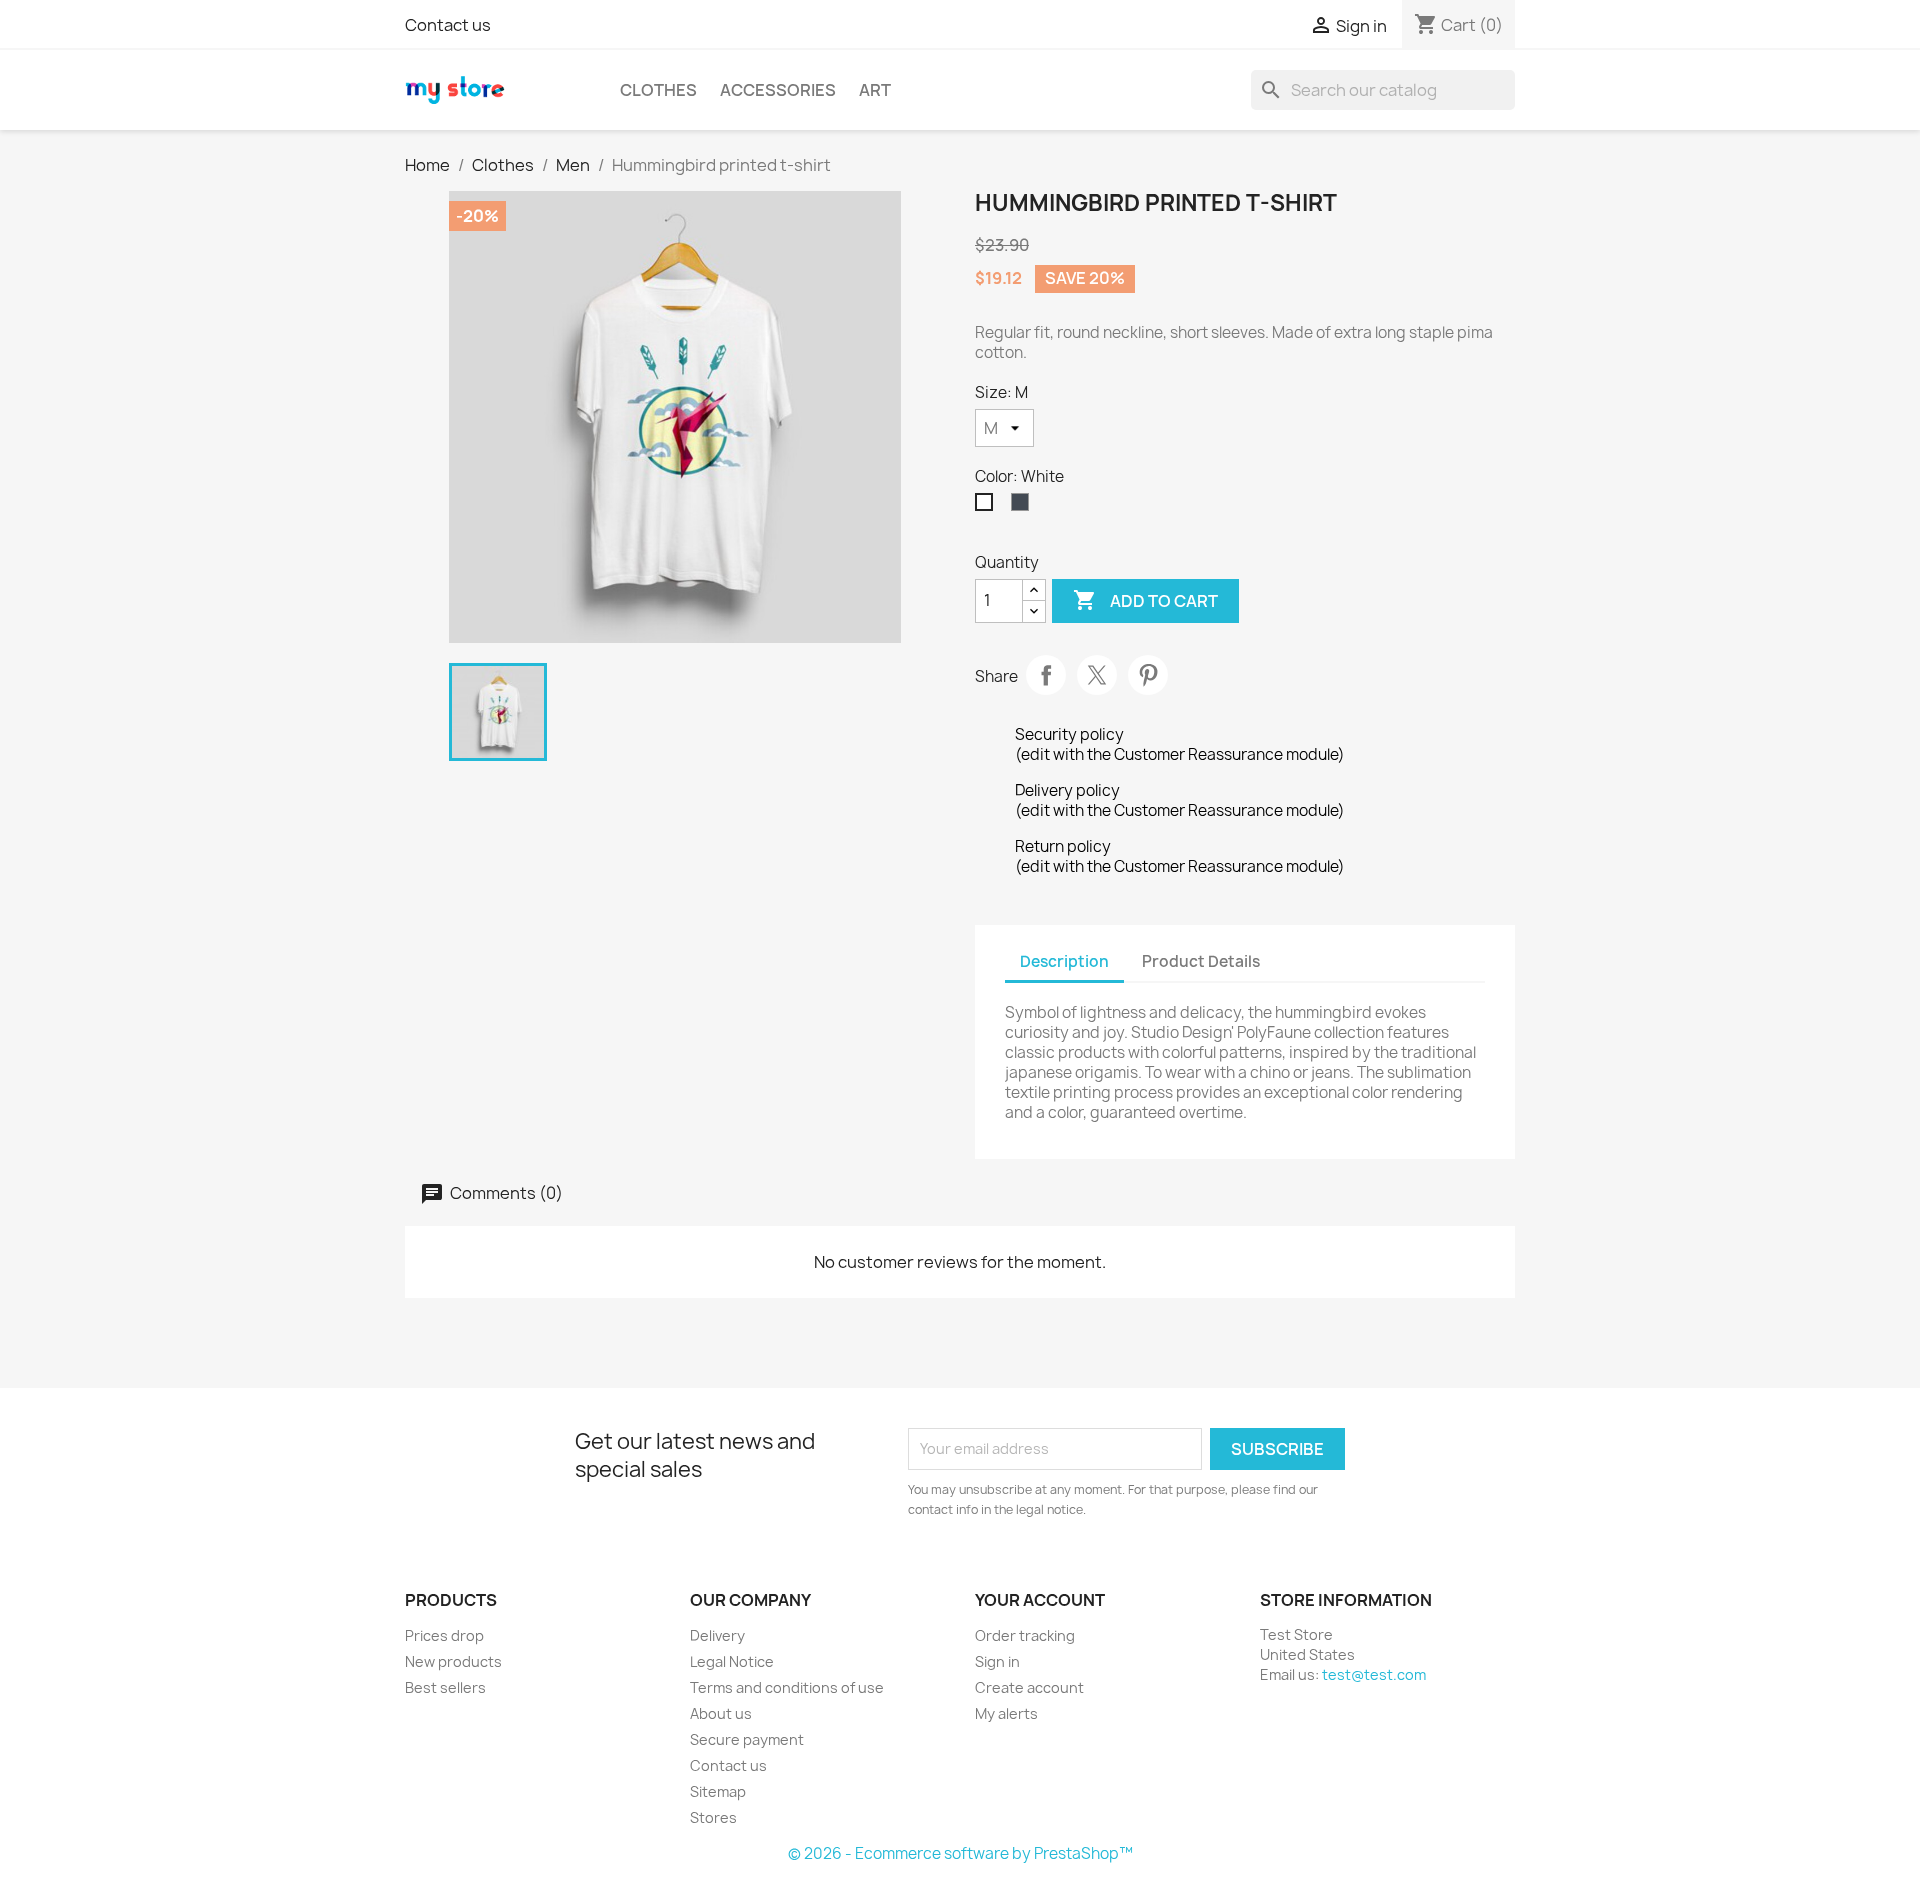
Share (1046, 675)
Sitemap (718, 1791)
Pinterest (1148, 675)
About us (721, 1713)
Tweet (1097, 675)
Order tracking (1025, 1635)
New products (453, 1661)
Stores (713, 1817)
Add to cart (1145, 600)
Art (875, 90)
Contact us (448, 25)
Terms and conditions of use (787, 1687)
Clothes (658, 90)
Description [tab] (1064, 961)
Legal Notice (732, 1661)
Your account (1040, 1600)
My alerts (1006, 1713)
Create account (1029, 1687)
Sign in (997, 1661)
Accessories (778, 90)
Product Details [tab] (1201, 961)
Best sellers (445, 1687)
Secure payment (747, 1739)
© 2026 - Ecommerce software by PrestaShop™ (960, 1853)
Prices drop (444, 1635)
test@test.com (1374, 1674)
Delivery (717, 1635)
